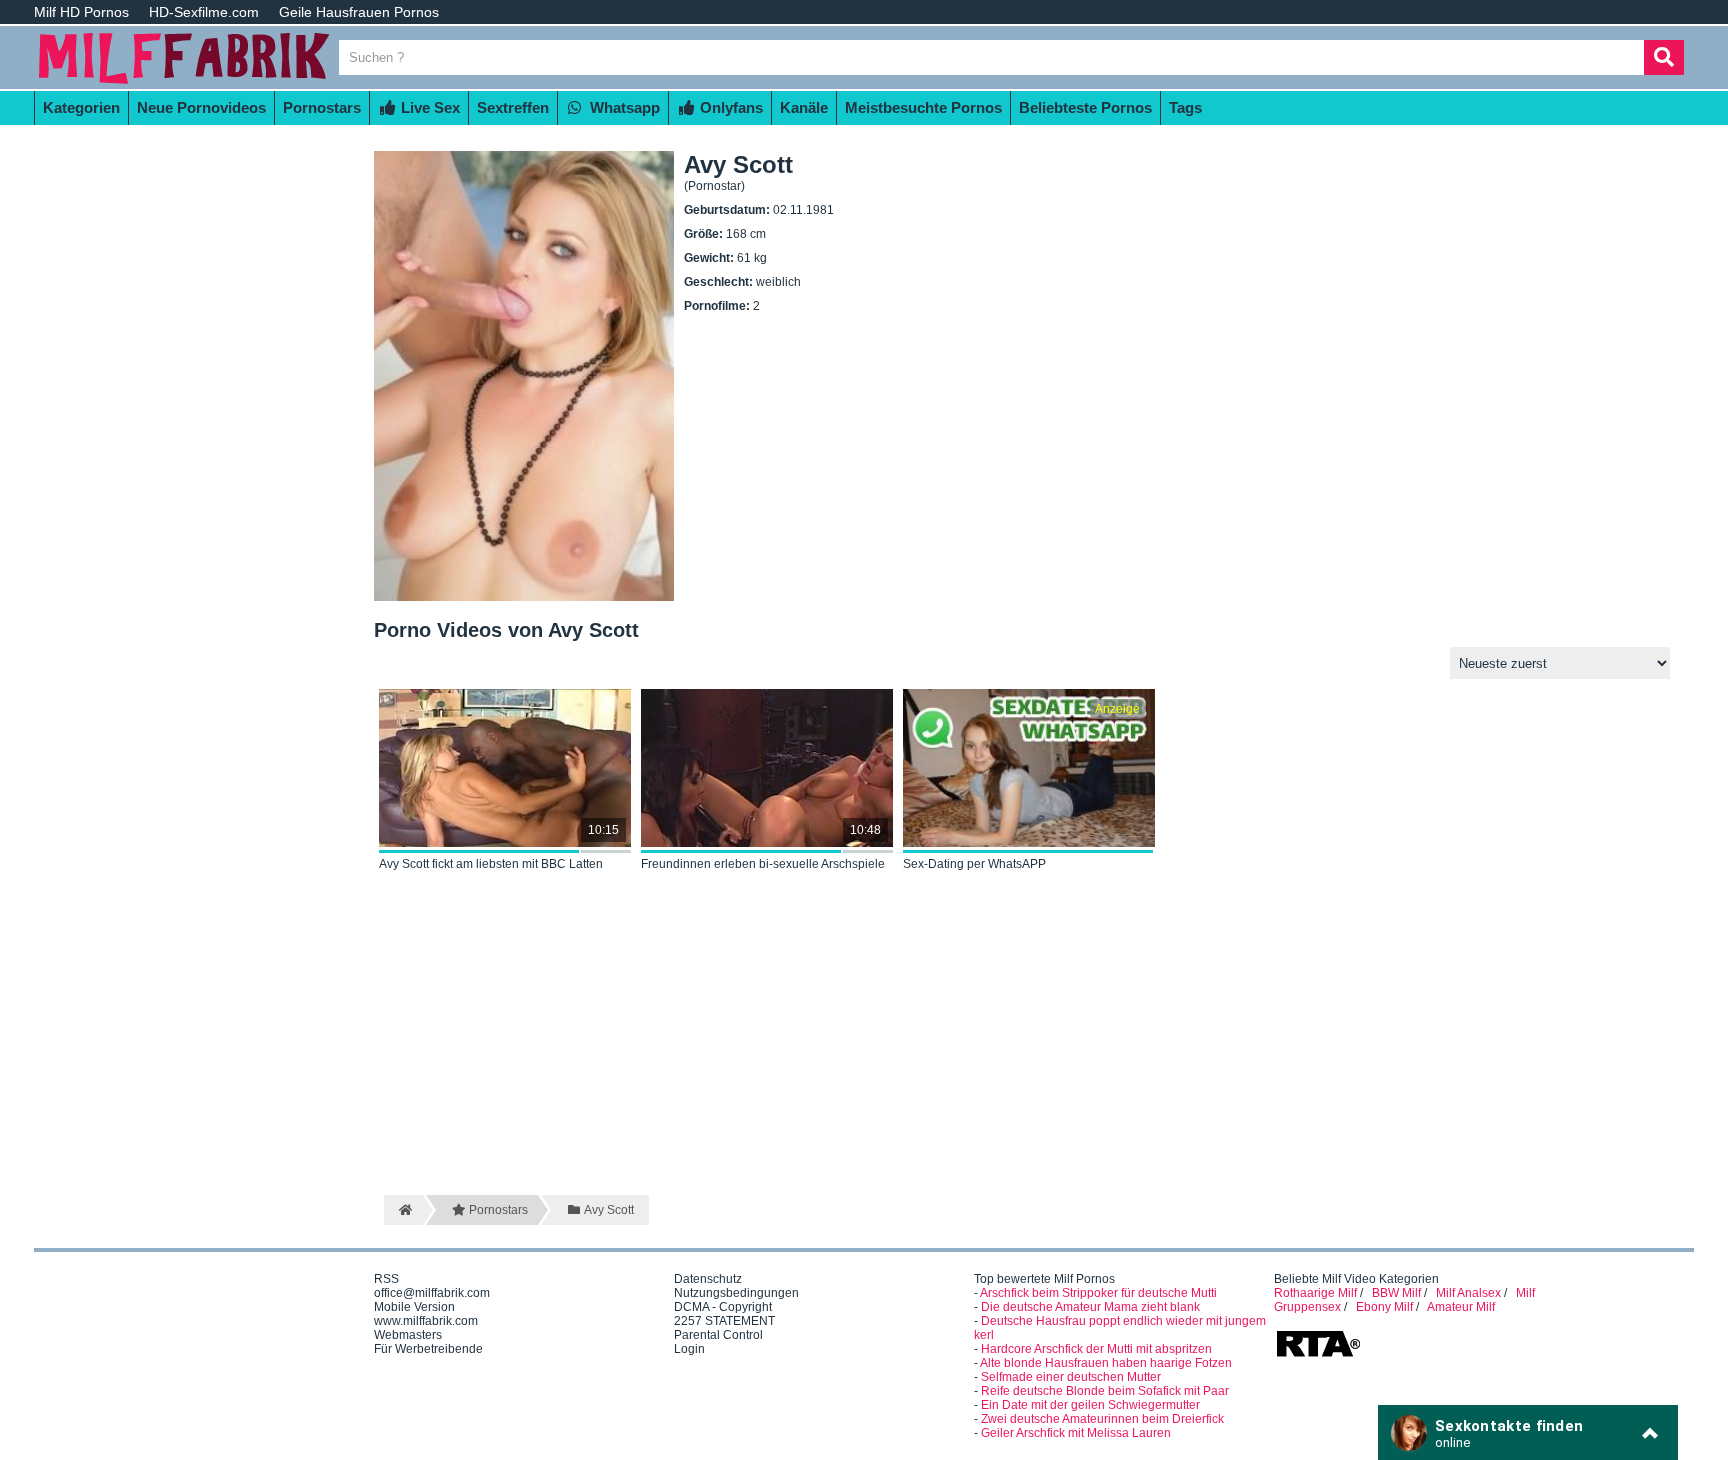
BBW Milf (1396, 1293)
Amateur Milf (1461, 1307)
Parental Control (718, 1335)
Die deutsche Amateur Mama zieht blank (1090, 1307)
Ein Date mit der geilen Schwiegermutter (1090, 1405)
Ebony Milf (1384, 1307)
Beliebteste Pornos (1085, 107)
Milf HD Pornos (81, 12)
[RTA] (1318, 1355)
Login (689, 1349)
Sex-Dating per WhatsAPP (974, 864)
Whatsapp (623, 107)
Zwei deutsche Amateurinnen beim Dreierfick (1102, 1419)
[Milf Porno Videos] (184, 82)
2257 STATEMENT (724, 1321)
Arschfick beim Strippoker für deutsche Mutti (1098, 1293)
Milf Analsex (1468, 1293)
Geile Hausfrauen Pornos (359, 12)
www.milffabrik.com (426, 1321)
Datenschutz (708, 1279)
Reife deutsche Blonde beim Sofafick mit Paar (1105, 1391)
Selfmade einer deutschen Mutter (1071, 1377)
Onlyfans (729, 107)
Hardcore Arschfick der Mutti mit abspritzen (1096, 1349)
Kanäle (804, 107)
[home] (403, 1210)
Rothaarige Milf (1315, 1293)
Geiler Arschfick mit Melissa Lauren (1076, 1433)
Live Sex (428, 107)
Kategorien (81, 107)
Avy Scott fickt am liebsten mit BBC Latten (491, 864)
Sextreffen (513, 107)
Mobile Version (414, 1307)
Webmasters (408, 1335)
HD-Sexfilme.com (204, 12)
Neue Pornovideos (201, 107)
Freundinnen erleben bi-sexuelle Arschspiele (763, 864)
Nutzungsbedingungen (736, 1293)
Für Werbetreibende (428, 1349)
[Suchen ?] (1664, 57)
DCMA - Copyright (723, 1307)
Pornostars (322, 107)
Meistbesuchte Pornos (923, 107)
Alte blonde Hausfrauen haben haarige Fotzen (1106, 1363)
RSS (386, 1279)
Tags (1185, 107)
